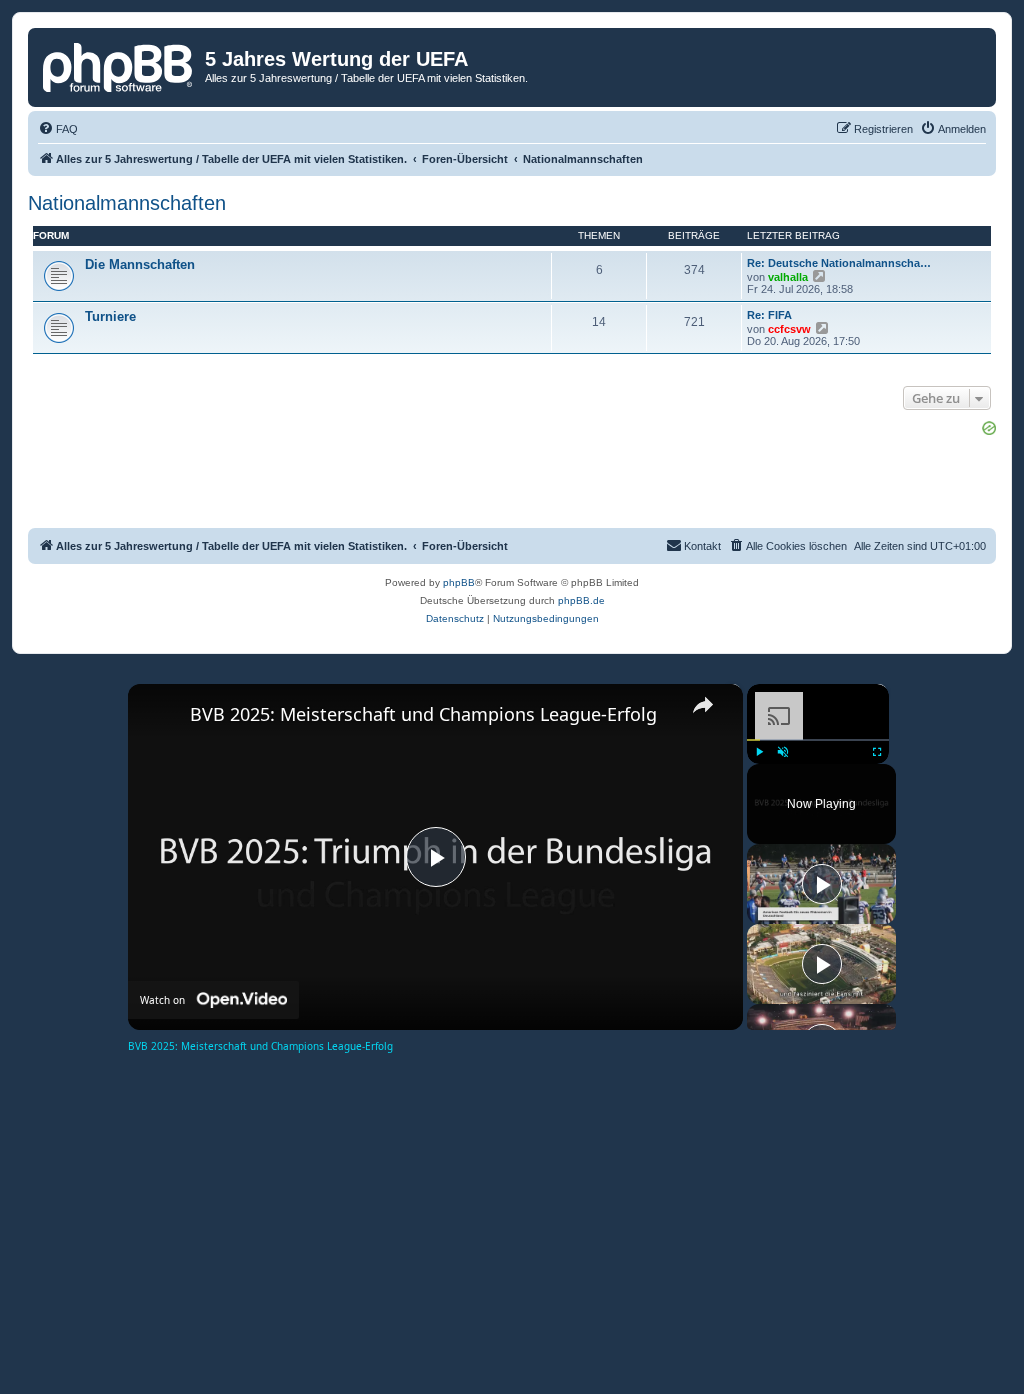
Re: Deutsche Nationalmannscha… (839, 263)
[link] (160, 716)
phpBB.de (581, 600)
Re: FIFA (769, 315)
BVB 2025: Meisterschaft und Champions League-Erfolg (423, 714)
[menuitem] (58, 129)
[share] (703, 705)
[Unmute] (783, 752)
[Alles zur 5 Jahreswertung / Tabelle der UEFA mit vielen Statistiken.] (119, 65)
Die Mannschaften (140, 264)
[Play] (759, 752)
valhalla (788, 277)
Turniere (110, 316)
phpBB (459, 582)
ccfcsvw (789, 329)
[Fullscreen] (877, 752)
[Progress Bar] (818, 739)
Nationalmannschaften (127, 203)
